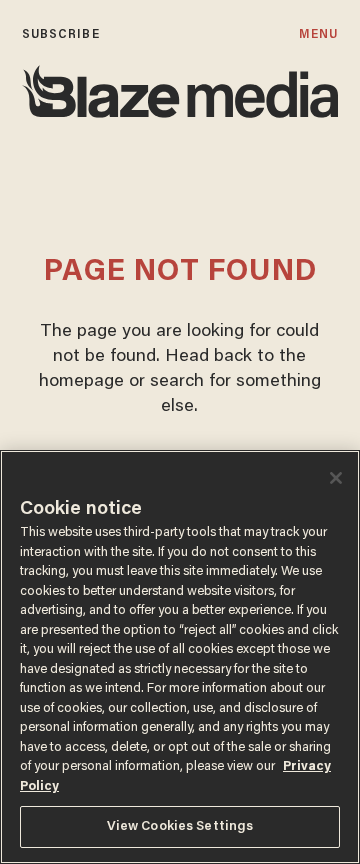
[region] (180, 657)
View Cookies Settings (180, 826)
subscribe (61, 34)
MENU (318, 34)
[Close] (336, 478)
